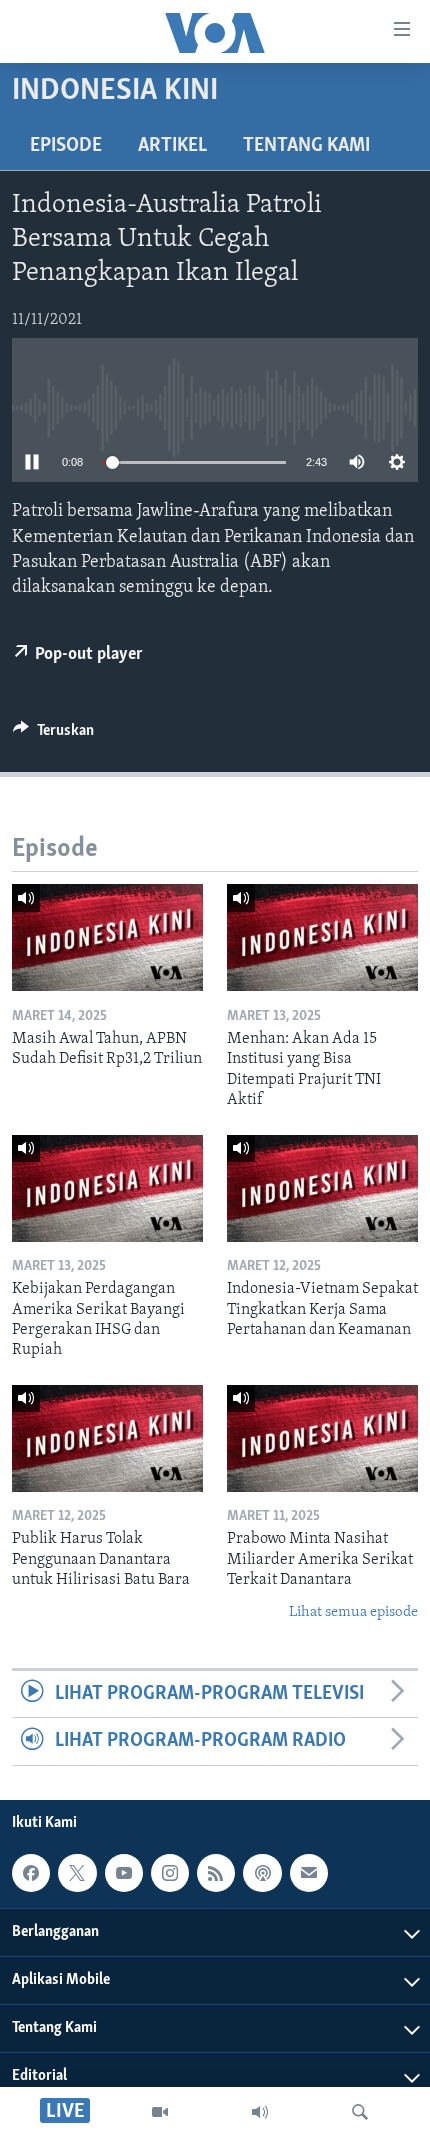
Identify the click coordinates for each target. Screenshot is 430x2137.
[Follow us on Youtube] (124, 1873)
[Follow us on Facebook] (31, 1873)
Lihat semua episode (353, 1612)
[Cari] (360, 2112)
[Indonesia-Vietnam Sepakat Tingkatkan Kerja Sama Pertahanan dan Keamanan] (322, 1188)
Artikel (172, 146)
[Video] (160, 2112)
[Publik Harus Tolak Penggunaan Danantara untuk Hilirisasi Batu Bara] (107, 1438)
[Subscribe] (309, 1873)
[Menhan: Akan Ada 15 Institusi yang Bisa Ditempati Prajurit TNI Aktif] (322, 937)
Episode (66, 146)
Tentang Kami (306, 146)
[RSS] (216, 1873)
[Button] (53, 735)
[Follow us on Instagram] (170, 1873)
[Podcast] (262, 1873)
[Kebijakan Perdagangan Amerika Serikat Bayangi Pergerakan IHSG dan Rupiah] (107, 1188)
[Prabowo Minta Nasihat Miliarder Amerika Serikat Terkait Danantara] (322, 1438)
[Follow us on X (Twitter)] (77, 1873)
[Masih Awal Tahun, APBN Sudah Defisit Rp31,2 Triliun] (107, 937)
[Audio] (260, 2112)
